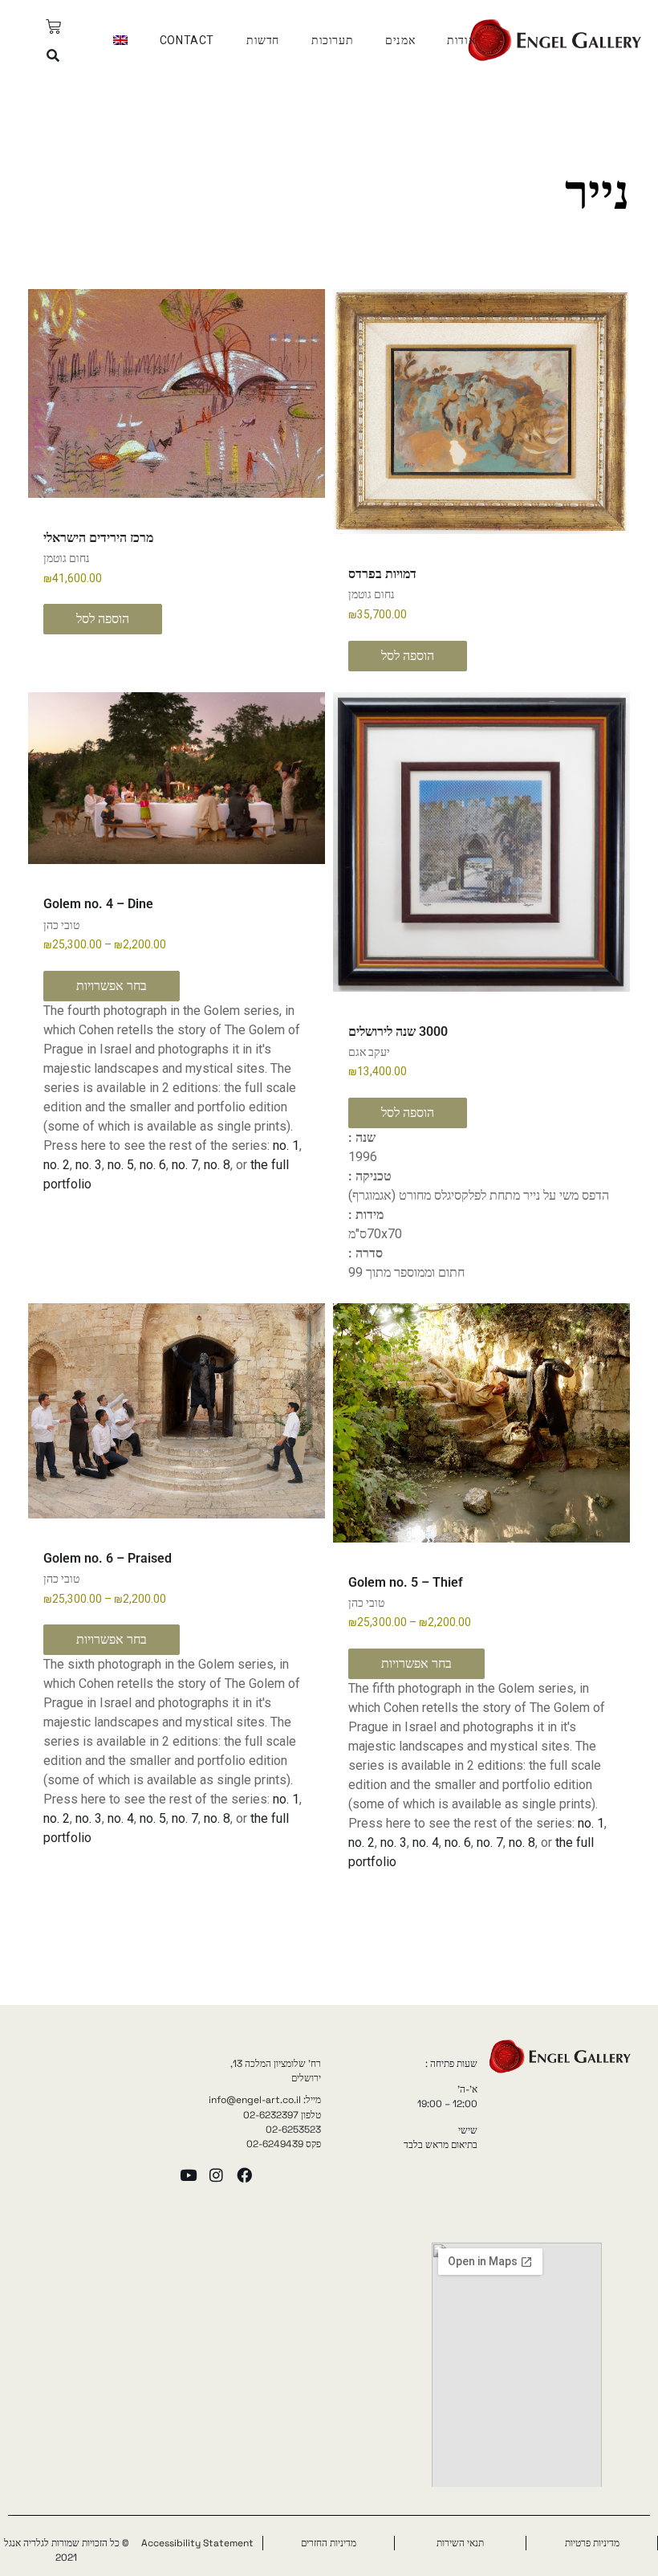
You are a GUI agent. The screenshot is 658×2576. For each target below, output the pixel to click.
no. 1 (286, 1145)
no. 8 (217, 1165)
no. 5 (121, 1165)
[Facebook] (244, 2175)
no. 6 (153, 1165)
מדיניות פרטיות (592, 2543)
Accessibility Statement (197, 2543)
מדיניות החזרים (329, 2543)
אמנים (400, 40)
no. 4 (426, 1842)
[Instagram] (216, 2175)
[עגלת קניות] (53, 27)
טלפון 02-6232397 (282, 2115)
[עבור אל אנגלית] (120, 40)
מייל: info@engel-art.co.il (265, 2100)
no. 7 (185, 1165)
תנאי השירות (460, 2543)
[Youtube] (188, 2175)
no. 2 (57, 1165)
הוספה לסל (408, 656)
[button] (53, 56)
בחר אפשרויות (112, 986)
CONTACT (187, 40)
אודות (461, 40)
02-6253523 (293, 2130)
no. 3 (89, 1165)
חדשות (263, 40)
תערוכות (332, 40)
